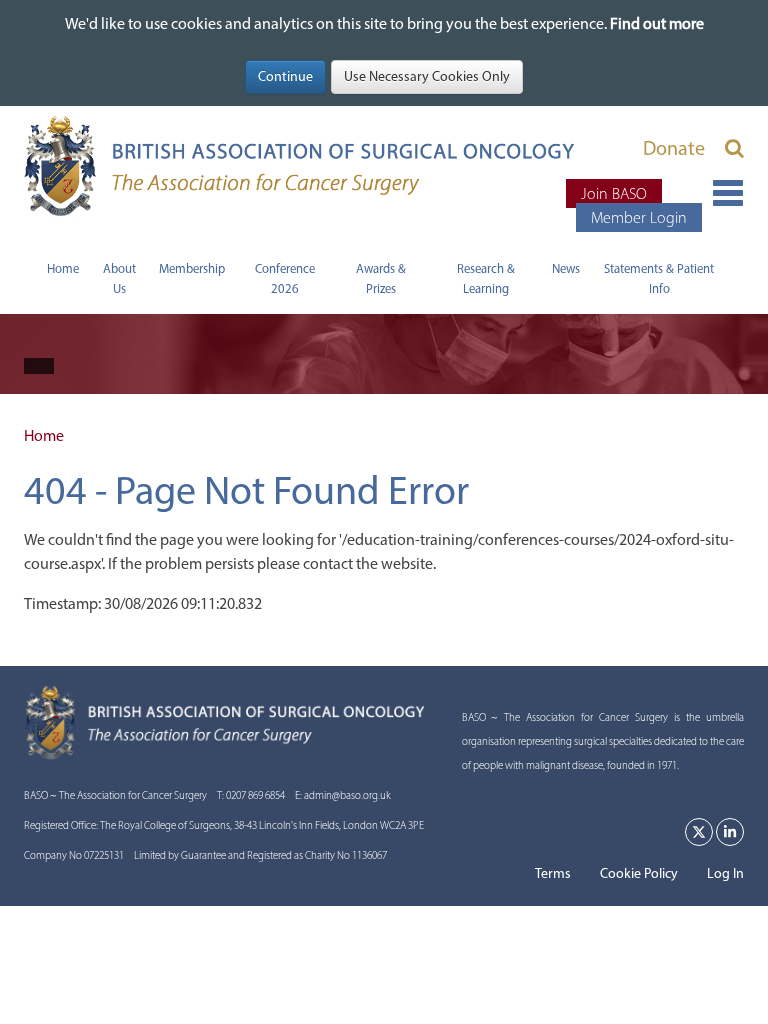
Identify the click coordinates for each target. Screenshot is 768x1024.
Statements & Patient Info (659, 278)
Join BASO (614, 193)
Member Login (639, 217)
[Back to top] (742, 998)
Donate (674, 148)
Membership (192, 268)
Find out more (657, 23)
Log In (725, 873)
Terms (553, 873)
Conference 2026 (285, 278)
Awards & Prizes (381, 278)
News (566, 268)
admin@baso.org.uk (347, 795)
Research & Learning (486, 278)
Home (63, 268)
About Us (119, 278)
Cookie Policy (639, 873)
